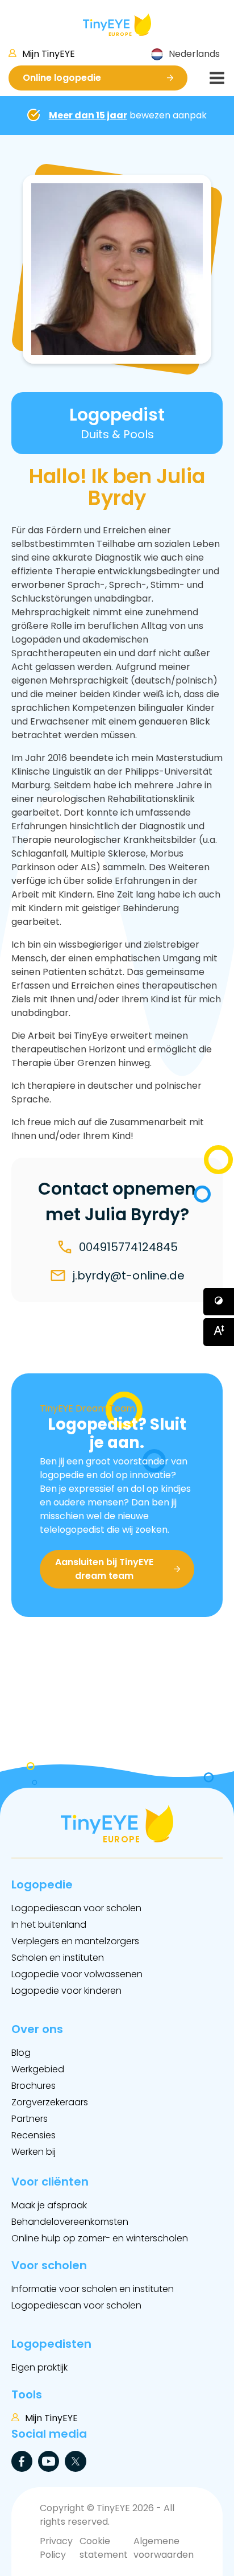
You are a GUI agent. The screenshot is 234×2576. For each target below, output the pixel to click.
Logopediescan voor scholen (76, 1908)
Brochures (34, 2086)
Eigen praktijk (39, 2367)
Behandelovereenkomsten (70, 2222)
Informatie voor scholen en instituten (93, 2289)
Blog (21, 2053)
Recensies (34, 2135)
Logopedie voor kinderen (66, 1991)
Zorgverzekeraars (50, 2102)
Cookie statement (104, 2548)
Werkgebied (38, 2069)
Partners (30, 2119)
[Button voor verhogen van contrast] (219, 1302)
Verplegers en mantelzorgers (75, 1941)
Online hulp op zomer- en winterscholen (100, 2238)
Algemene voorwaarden (164, 2548)
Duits (95, 434)
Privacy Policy (56, 2548)
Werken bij (34, 2152)
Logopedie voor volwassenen (77, 1974)
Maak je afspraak (49, 2205)
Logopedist (117, 415)
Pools (139, 434)
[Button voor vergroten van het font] (219, 1332)
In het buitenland (49, 1925)
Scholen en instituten (58, 1958)
